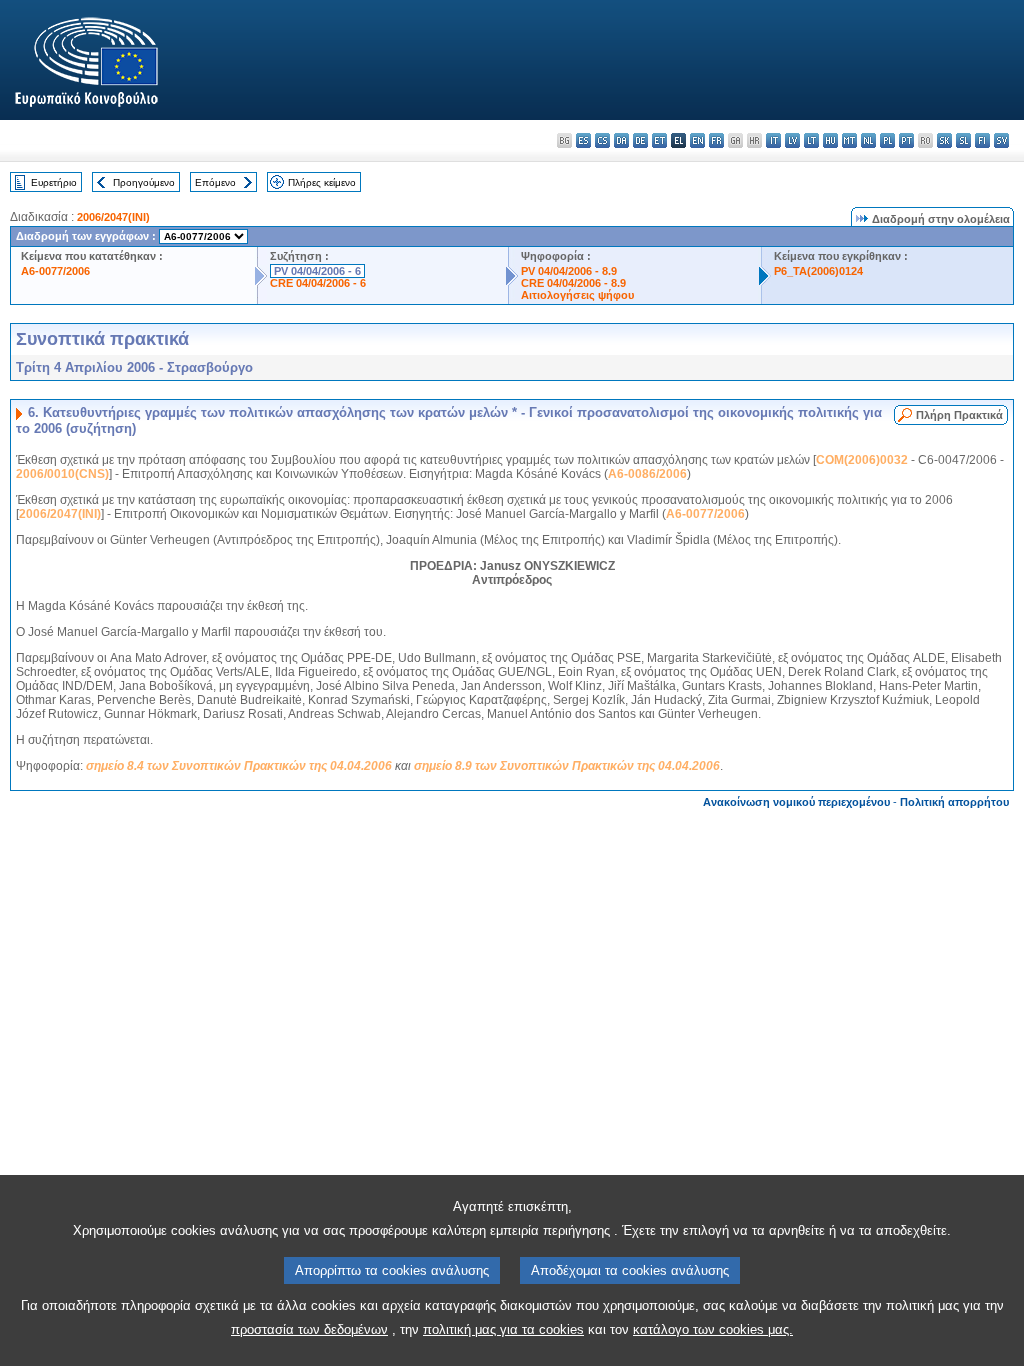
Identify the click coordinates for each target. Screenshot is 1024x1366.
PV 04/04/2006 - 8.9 (569, 271)
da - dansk (621, 140)
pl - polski (887, 140)
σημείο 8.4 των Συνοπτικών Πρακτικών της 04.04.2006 (239, 766)
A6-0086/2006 (647, 474)
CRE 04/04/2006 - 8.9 (573, 283)
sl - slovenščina (963, 140)
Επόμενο (215, 182)
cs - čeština (602, 140)
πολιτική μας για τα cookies (503, 1329)
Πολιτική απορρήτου (954, 802)
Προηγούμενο (144, 182)
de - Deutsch (640, 140)
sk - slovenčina (944, 140)
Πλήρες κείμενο (322, 182)
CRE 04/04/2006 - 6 (318, 283)
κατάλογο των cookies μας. (713, 1329)
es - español (583, 140)
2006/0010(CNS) (62, 474)
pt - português (906, 140)
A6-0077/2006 (55, 271)
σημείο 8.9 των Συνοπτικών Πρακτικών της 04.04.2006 (567, 766)
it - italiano (773, 140)
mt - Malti (849, 140)
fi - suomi (982, 140)
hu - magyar (830, 140)
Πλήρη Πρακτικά (959, 415)
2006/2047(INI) (113, 217)
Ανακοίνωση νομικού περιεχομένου (796, 802)
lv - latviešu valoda (792, 140)
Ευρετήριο (54, 182)
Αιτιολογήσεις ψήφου (577, 295)
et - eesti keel (659, 140)
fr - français (716, 140)
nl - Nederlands (868, 140)
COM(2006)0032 (862, 460)
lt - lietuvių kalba (811, 140)
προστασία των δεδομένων (309, 1329)
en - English (697, 140)
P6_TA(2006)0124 (818, 271)
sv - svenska (1001, 140)
